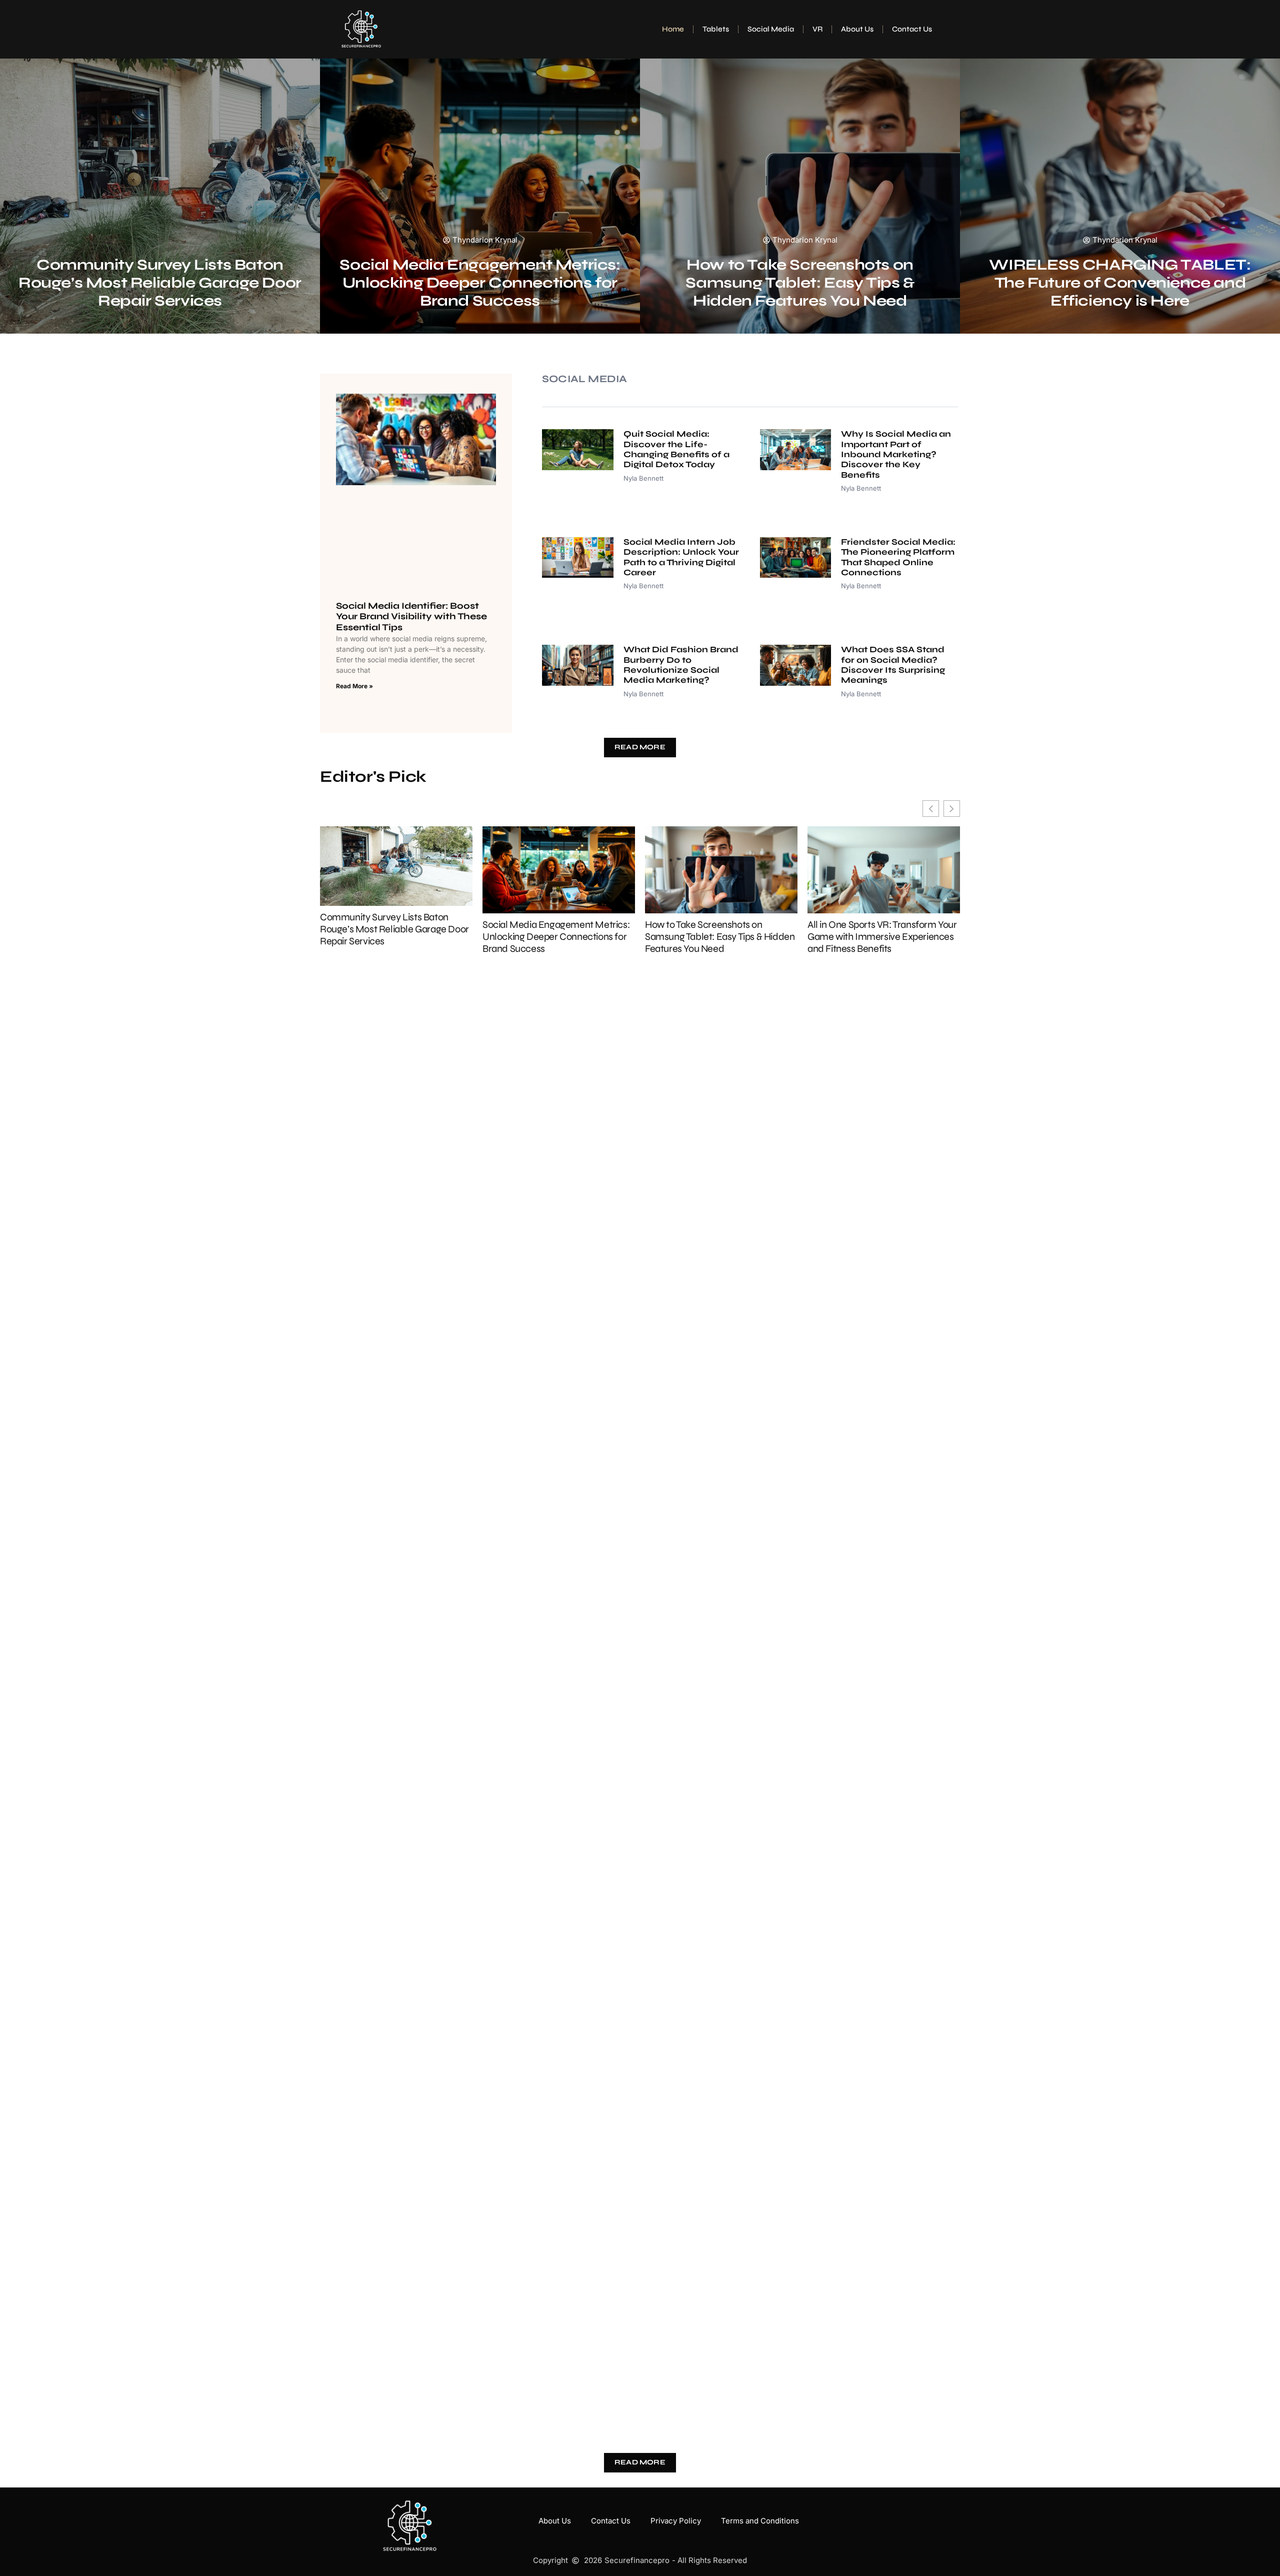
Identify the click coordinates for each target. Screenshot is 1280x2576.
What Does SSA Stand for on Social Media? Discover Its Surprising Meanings (893, 665)
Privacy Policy (676, 2521)
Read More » (354, 686)
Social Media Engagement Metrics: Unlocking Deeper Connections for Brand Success (480, 283)
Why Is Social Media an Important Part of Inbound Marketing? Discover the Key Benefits (896, 454)
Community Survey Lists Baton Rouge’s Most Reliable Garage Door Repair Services (160, 283)
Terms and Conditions (760, 2521)
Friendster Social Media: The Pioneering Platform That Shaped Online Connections (898, 557)
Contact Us (912, 29)
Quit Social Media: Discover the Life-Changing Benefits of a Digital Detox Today (676, 449)
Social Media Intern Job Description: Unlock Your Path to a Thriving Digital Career (681, 557)
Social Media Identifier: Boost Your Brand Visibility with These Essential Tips (411, 616)
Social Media (771, 29)
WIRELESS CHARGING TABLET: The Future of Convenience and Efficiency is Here (1120, 283)
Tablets (716, 29)
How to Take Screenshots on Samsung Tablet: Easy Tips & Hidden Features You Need (800, 283)
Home (673, 29)
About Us (857, 29)
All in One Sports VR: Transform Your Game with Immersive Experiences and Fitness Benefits (882, 937)
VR (817, 29)
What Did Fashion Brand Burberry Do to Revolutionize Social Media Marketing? (681, 665)
